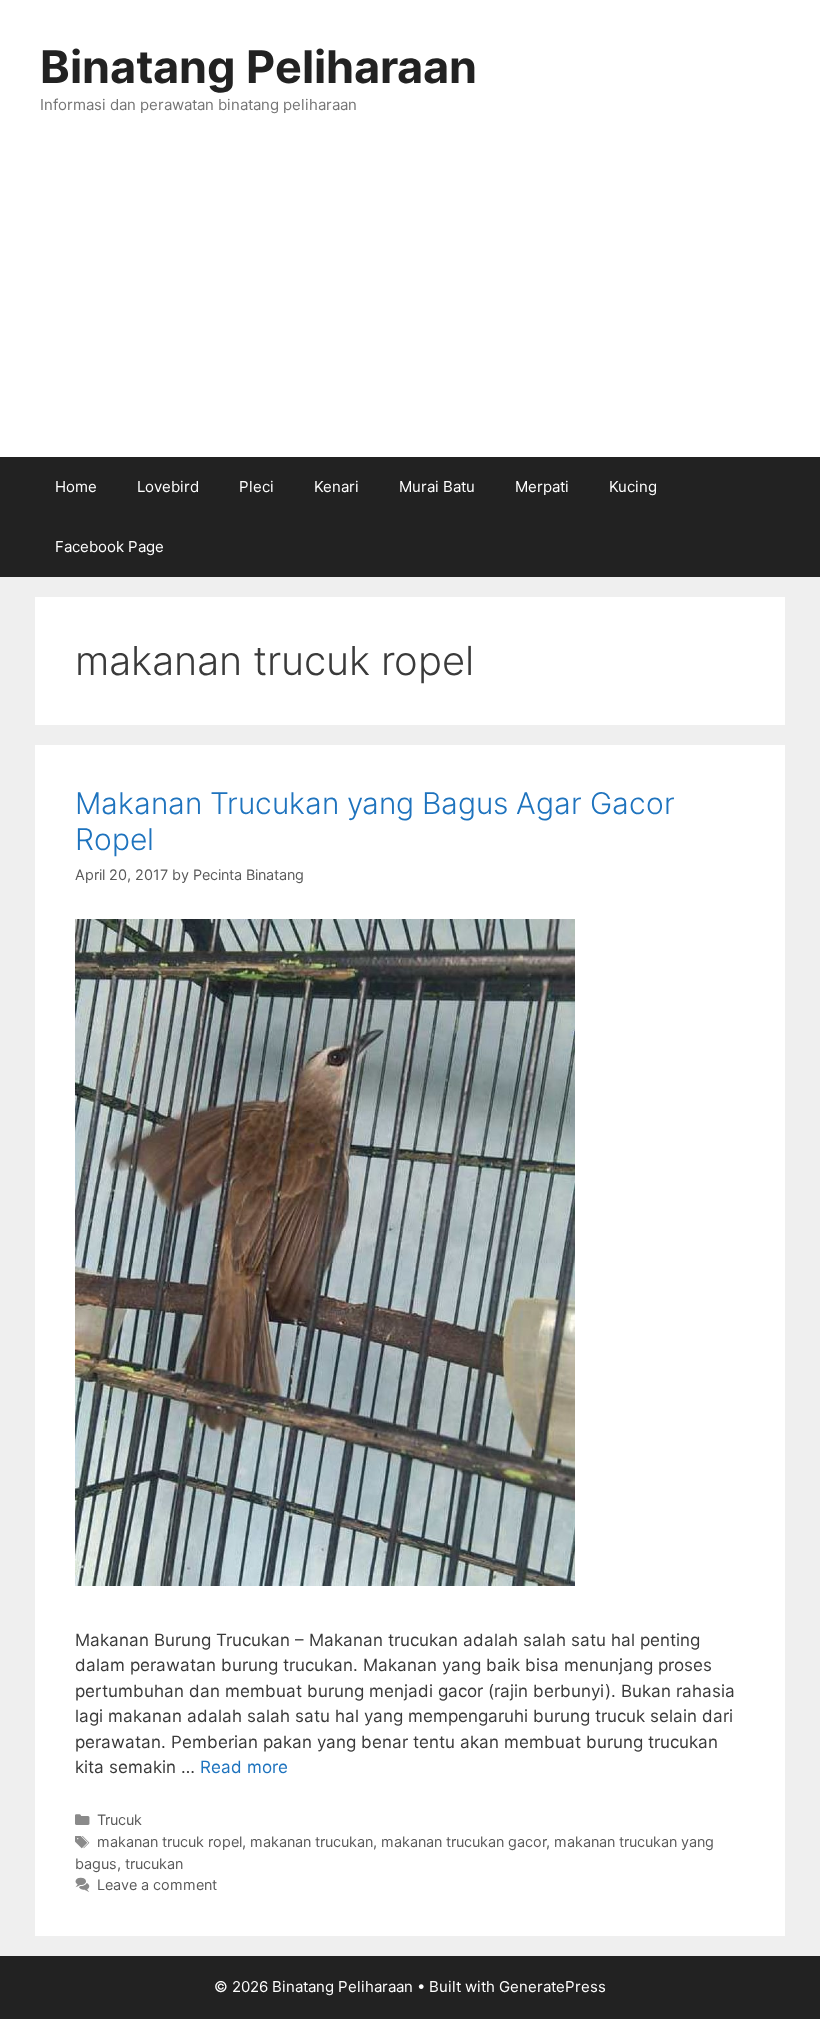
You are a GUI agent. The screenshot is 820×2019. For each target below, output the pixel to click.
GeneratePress (552, 1986)
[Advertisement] (410, 307)
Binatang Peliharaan (258, 66)
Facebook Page (109, 546)
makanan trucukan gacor (463, 1841)
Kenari (336, 486)
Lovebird (168, 486)
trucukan (154, 1863)
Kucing (633, 486)
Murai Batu (437, 486)
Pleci (256, 486)
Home (76, 486)
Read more (244, 1767)
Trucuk (119, 1819)
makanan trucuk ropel (169, 1841)
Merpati (542, 486)
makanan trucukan (311, 1841)
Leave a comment (157, 1884)
